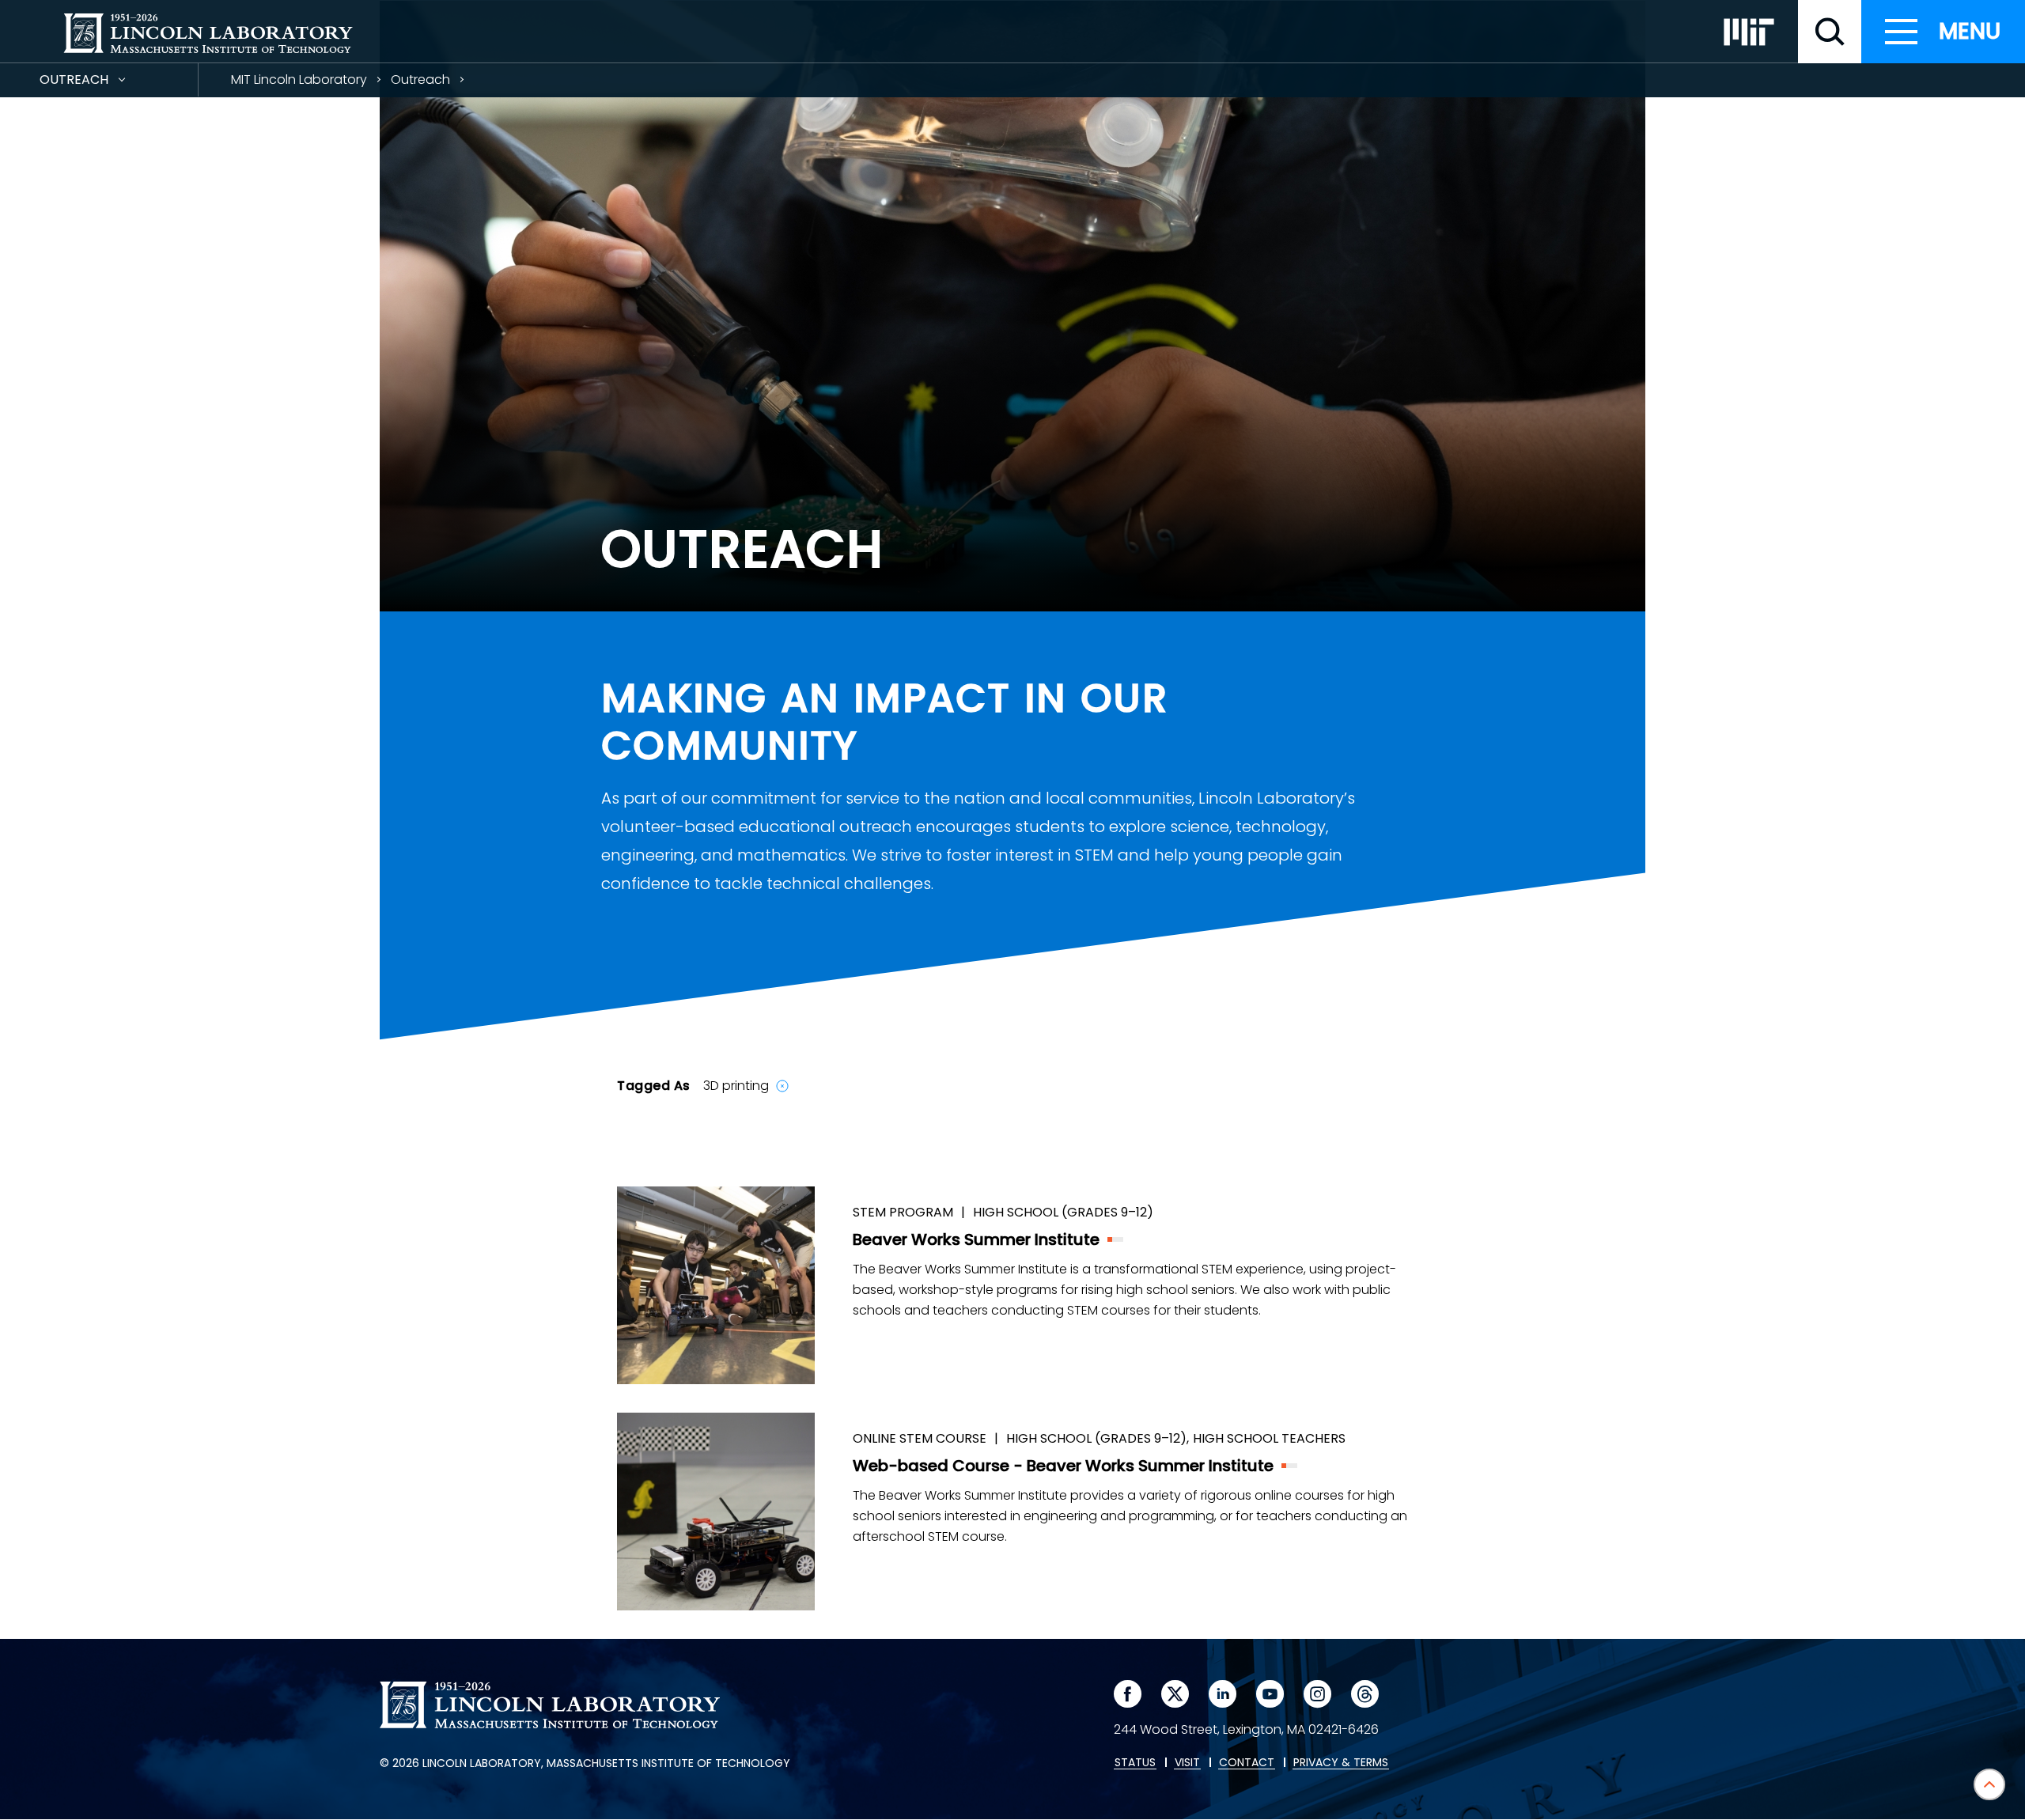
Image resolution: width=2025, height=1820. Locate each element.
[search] (1830, 32)
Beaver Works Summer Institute (976, 1239)
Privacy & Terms (1341, 1763)
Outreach (102, 83)
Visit (1187, 1763)
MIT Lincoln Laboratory (299, 79)
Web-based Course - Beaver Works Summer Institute (1063, 1466)
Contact (1247, 1763)
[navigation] (1943, 32)
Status (1135, 1763)
